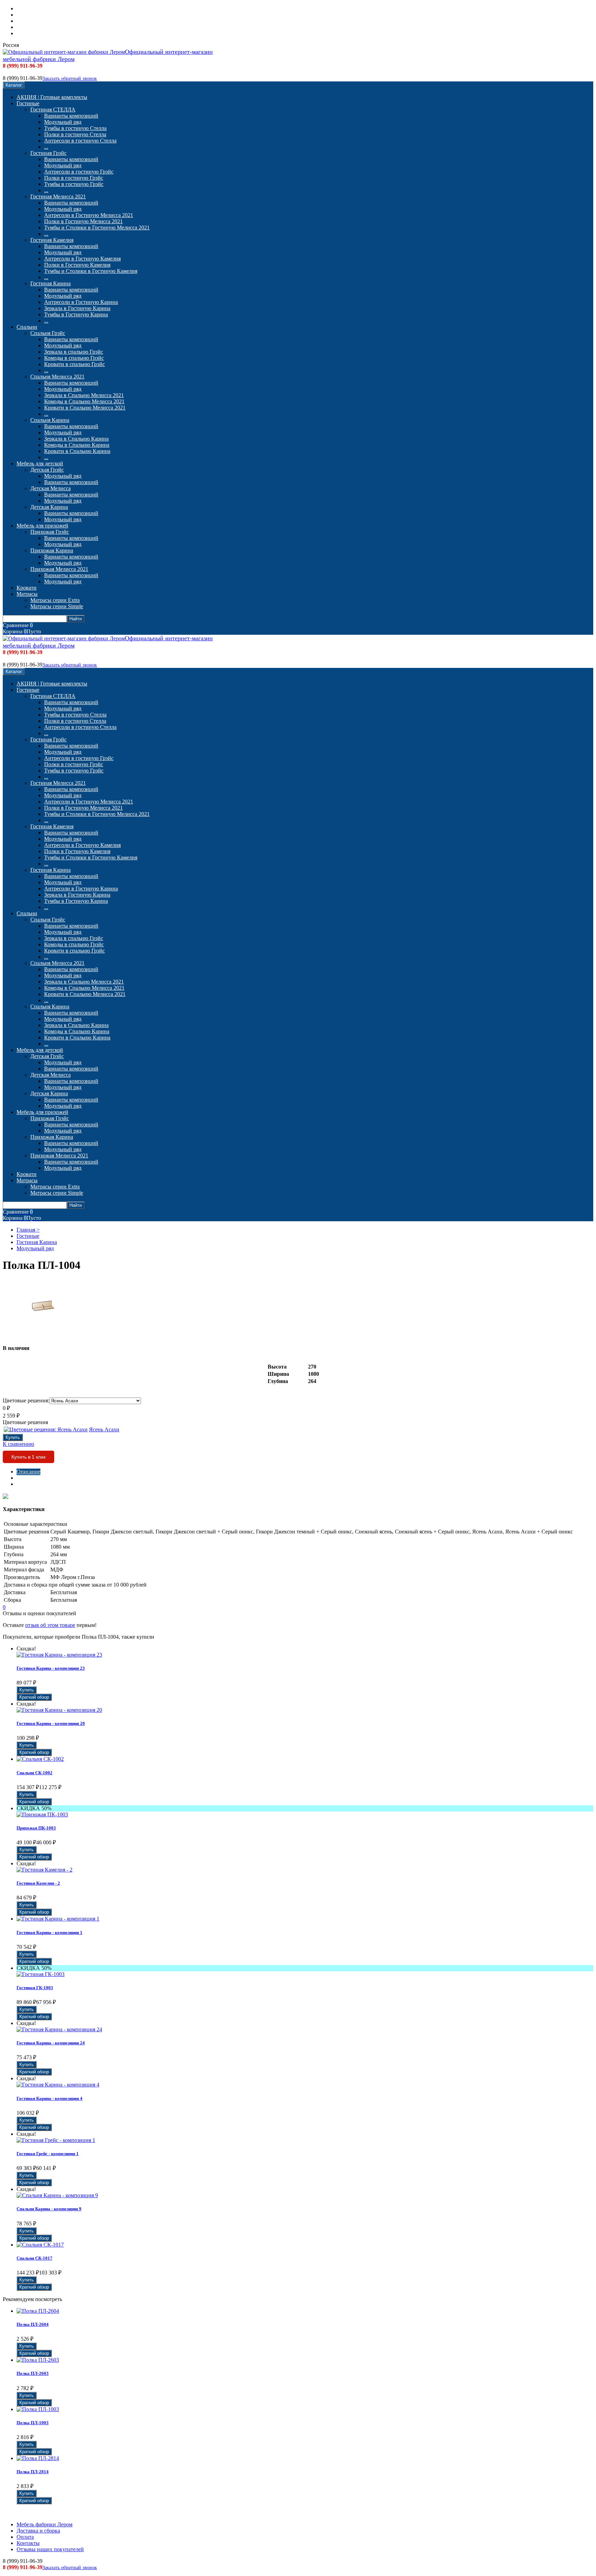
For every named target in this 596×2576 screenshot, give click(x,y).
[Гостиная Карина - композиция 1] (58, 1919)
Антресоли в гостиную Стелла (80, 141)
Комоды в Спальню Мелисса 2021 (84, 401)
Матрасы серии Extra (55, 600)
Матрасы (27, 594)
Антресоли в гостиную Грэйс (79, 172)
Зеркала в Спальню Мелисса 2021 (84, 395)
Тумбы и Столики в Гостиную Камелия (91, 271)
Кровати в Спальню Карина (77, 451)
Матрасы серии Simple (57, 606)
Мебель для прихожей (42, 526)
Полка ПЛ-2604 (33, 2324)
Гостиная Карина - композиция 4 (49, 2098)
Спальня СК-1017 (34, 2258)
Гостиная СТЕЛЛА (53, 110)
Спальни (27, 327)
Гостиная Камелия (52, 240)
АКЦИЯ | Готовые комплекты (52, 97)
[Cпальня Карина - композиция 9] (57, 2195)
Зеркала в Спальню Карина (76, 439)
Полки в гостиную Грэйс (74, 178)
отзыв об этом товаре (50, 1625)
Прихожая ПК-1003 (36, 1828)
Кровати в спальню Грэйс (74, 364)
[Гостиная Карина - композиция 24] (59, 2029)
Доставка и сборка (38, 15)
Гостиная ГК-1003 (35, 1988)
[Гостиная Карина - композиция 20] (59, 1710)
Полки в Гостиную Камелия (77, 265)
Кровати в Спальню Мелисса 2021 (85, 408)
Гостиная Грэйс (48, 153)
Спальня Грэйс (48, 333)
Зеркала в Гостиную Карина (77, 308)
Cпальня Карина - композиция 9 (49, 2209)
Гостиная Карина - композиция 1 (49, 1932)
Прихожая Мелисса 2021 (59, 569)
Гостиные (28, 103)
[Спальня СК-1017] (40, 2245)
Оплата (25, 21)
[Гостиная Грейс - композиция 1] (56, 2140)
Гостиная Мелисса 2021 (58, 196)
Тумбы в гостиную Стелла (75, 128)
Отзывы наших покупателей (50, 33)
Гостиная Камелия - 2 (38, 1883)
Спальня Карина (50, 420)
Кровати (27, 588)
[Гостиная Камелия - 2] (44, 1870)
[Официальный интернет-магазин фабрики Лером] (64, 52)
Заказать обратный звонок (70, 78)
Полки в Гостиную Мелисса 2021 (83, 221)
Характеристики (36, 1478)
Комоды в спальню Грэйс (74, 358)
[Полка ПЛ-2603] (38, 2360)
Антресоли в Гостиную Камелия (82, 259)
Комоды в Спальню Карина (77, 445)
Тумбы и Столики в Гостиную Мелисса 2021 (97, 228)
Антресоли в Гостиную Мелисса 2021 (89, 215)
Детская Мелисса (51, 488)
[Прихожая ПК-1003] (42, 1814)
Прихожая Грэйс (50, 532)
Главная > (28, 1230)
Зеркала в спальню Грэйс (74, 352)
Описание (28, 1472)
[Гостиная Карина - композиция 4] (58, 2085)
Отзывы (26, 1484)
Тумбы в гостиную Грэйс (74, 184)
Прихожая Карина (52, 550)
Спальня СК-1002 (34, 1773)
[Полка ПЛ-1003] (38, 2409)
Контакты (28, 27)
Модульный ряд (63, 122)
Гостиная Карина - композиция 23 (51, 1668)
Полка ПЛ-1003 (33, 2423)
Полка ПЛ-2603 (33, 2373)
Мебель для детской (40, 463)
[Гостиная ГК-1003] (41, 1974)
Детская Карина (49, 507)
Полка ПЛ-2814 (33, 2472)
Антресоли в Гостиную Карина (81, 302)
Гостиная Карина (51, 283)
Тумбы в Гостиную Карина (76, 314)
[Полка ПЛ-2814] (38, 2458)
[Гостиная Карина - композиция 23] (59, 1655)
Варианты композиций (71, 116)
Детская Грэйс (47, 470)
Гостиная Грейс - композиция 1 (48, 2154)
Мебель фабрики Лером (44, 8)
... (46, 147)
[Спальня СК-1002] (40, 1759)
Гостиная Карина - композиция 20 (51, 1723)
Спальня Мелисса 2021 (57, 377)
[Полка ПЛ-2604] (38, 2311)
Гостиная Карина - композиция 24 (51, 2043)
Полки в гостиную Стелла (75, 134)
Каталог (14, 85)
